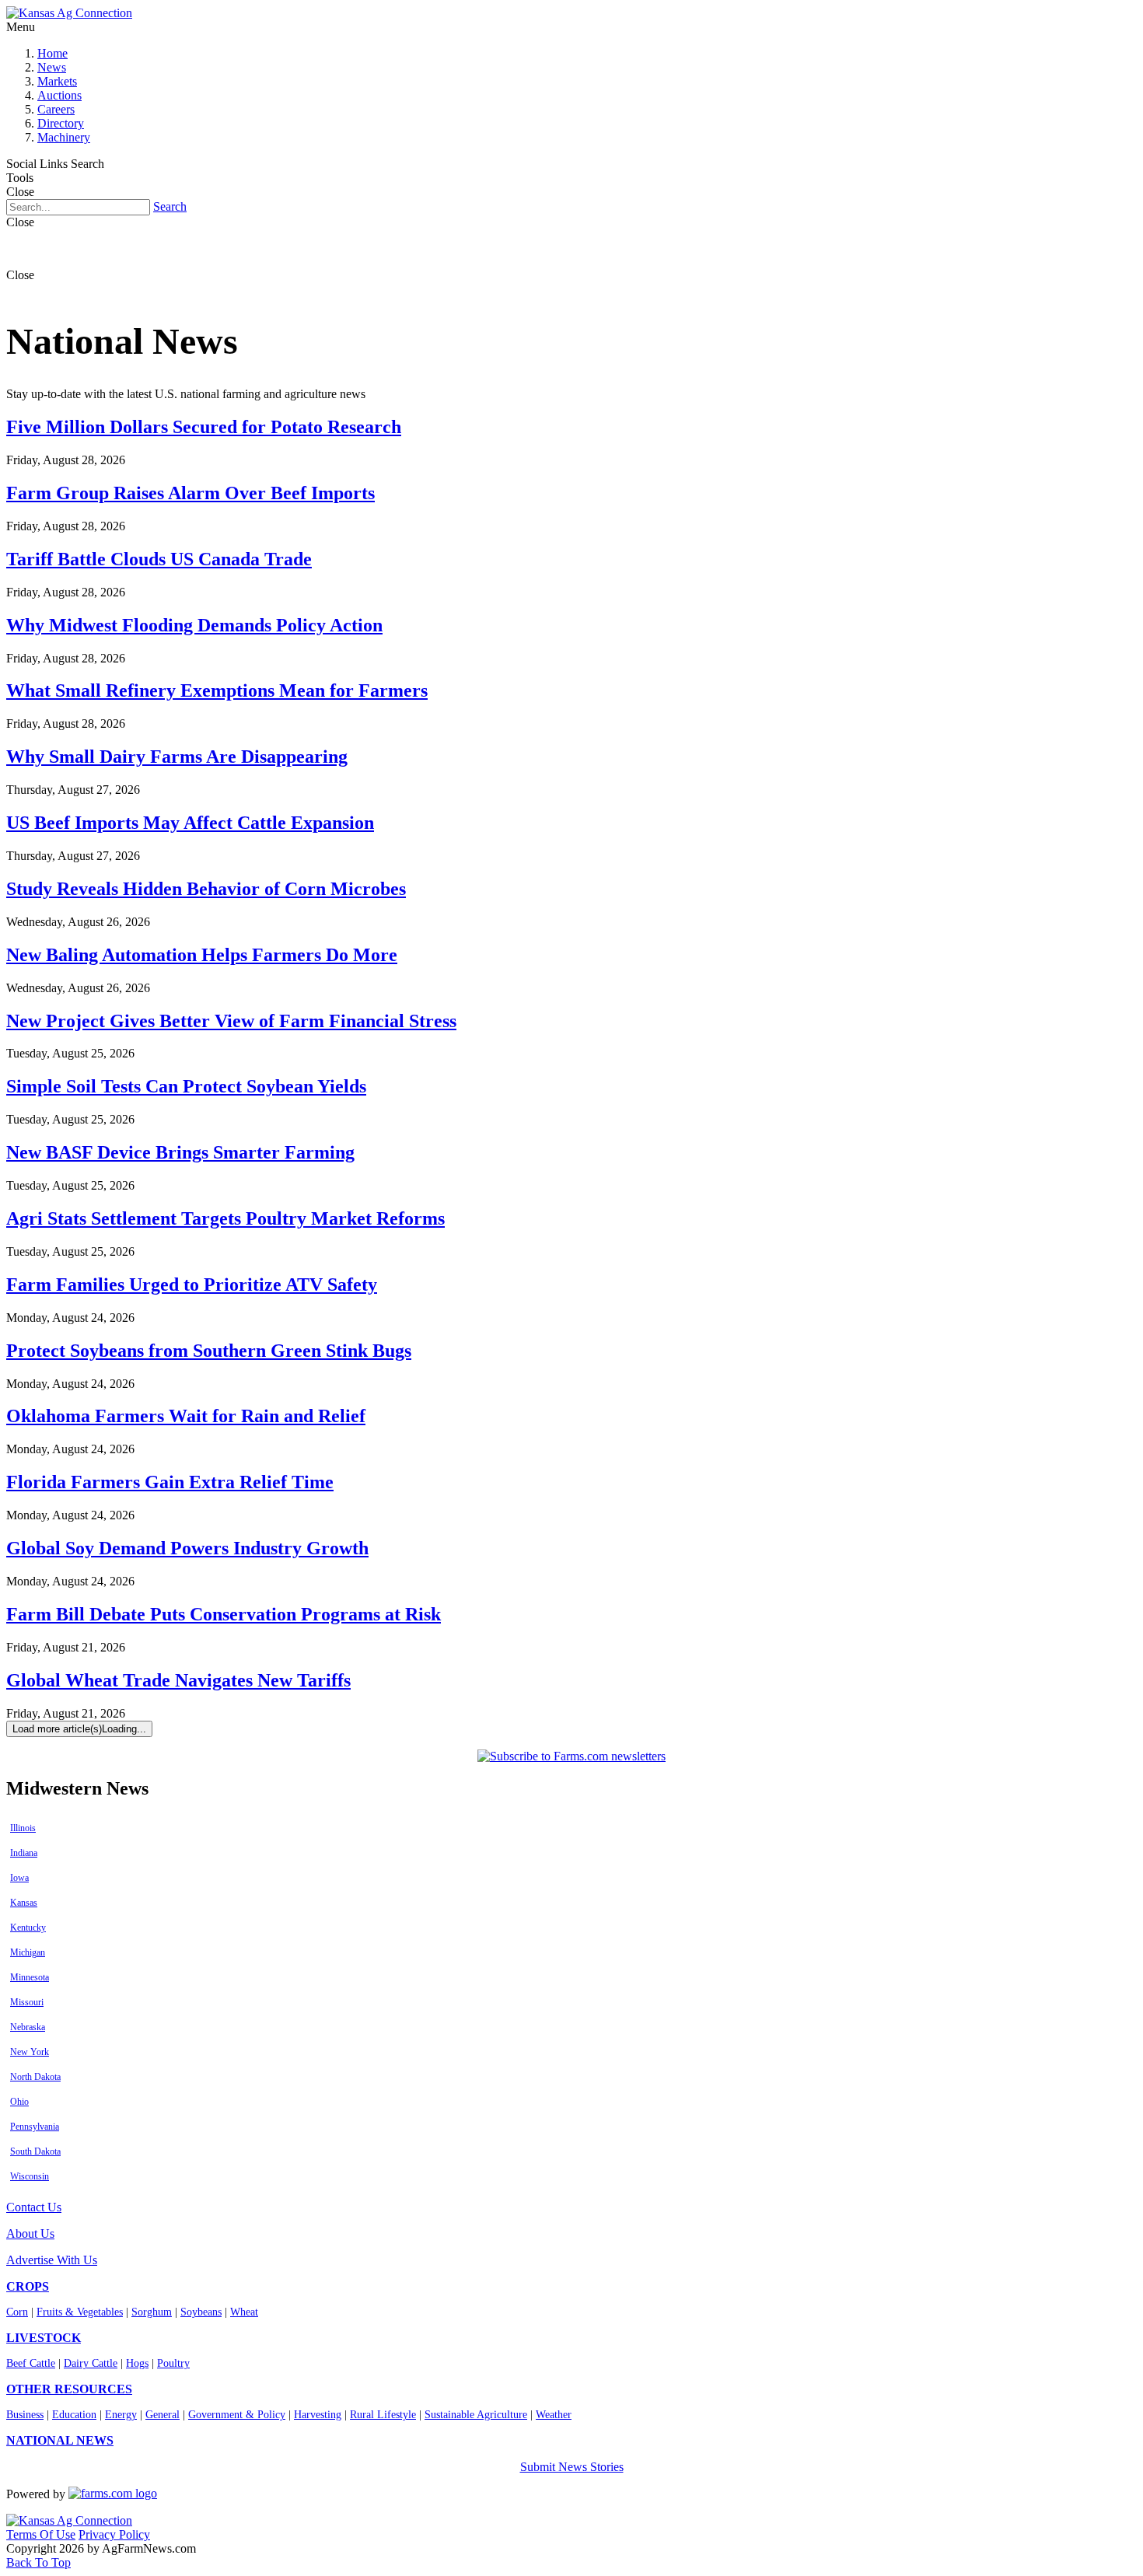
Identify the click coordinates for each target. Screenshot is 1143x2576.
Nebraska (28, 2027)
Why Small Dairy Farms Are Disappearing (177, 757)
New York (30, 2052)
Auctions (59, 95)
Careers (56, 109)
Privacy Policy (114, 2534)
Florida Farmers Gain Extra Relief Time (170, 1482)
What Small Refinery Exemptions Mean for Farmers (217, 690)
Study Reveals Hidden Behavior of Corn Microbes (206, 889)
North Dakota (35, 2077)
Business (25, 2415)
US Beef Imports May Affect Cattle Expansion (190, 823)
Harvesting (318, 2415)
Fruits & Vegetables (80, 2312)
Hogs (137, 2363)
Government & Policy (237, 2415)
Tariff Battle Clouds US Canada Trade (159, 559)
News (52, 67)
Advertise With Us (52, 2260)
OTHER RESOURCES (69, 2389)
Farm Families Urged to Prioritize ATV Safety (192, 1285)
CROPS (28, 2286)
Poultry (173, 2363)
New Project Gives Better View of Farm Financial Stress (231, 1021)
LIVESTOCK (44, 2338)
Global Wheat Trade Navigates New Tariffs (178, 1680)
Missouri (27, 2002)
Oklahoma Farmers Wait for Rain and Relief (186, 1416)
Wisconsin (30, 2176)
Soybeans (201, 2312)
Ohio (19, 2102)
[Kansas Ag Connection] (69, 13)
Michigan (28, 1952)
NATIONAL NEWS (60, 2440)
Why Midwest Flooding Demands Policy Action (194, 625)
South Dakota (35, 2151)
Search (170, 206)
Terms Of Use (41, 2534)
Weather (554, 2415)
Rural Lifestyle (383, 2415)
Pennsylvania (35, 2127)
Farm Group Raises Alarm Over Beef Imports (190, 493)
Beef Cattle (31, 2363)
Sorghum (152, 2312)
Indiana (24, 1853)
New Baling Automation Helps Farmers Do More (202, 955)
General (163, 2415)
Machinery (64, 137)
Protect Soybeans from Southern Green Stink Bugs (209, 1351)
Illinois (23, 1828)
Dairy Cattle (91, 2363)
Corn (17, 2312)
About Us (30, 2233)
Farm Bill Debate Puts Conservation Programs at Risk (224, 1614)
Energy (121, 2415)
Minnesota (30, 1977)
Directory (61, 123)
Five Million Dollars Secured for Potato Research (204, 427)
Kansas (24, 1903)
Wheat (244, 2312)
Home (52, 53)
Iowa (19, 1878)
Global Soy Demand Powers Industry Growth (187, 1548)
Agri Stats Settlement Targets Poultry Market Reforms (225, 1218)
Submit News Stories (572, 2467)
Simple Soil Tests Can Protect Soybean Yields (186, 1086)
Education (74, 2415)
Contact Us (34, 2207)
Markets (57, 81)
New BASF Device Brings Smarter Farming (180, 1152)
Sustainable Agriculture (476, 2415)
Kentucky (28, 1928)
